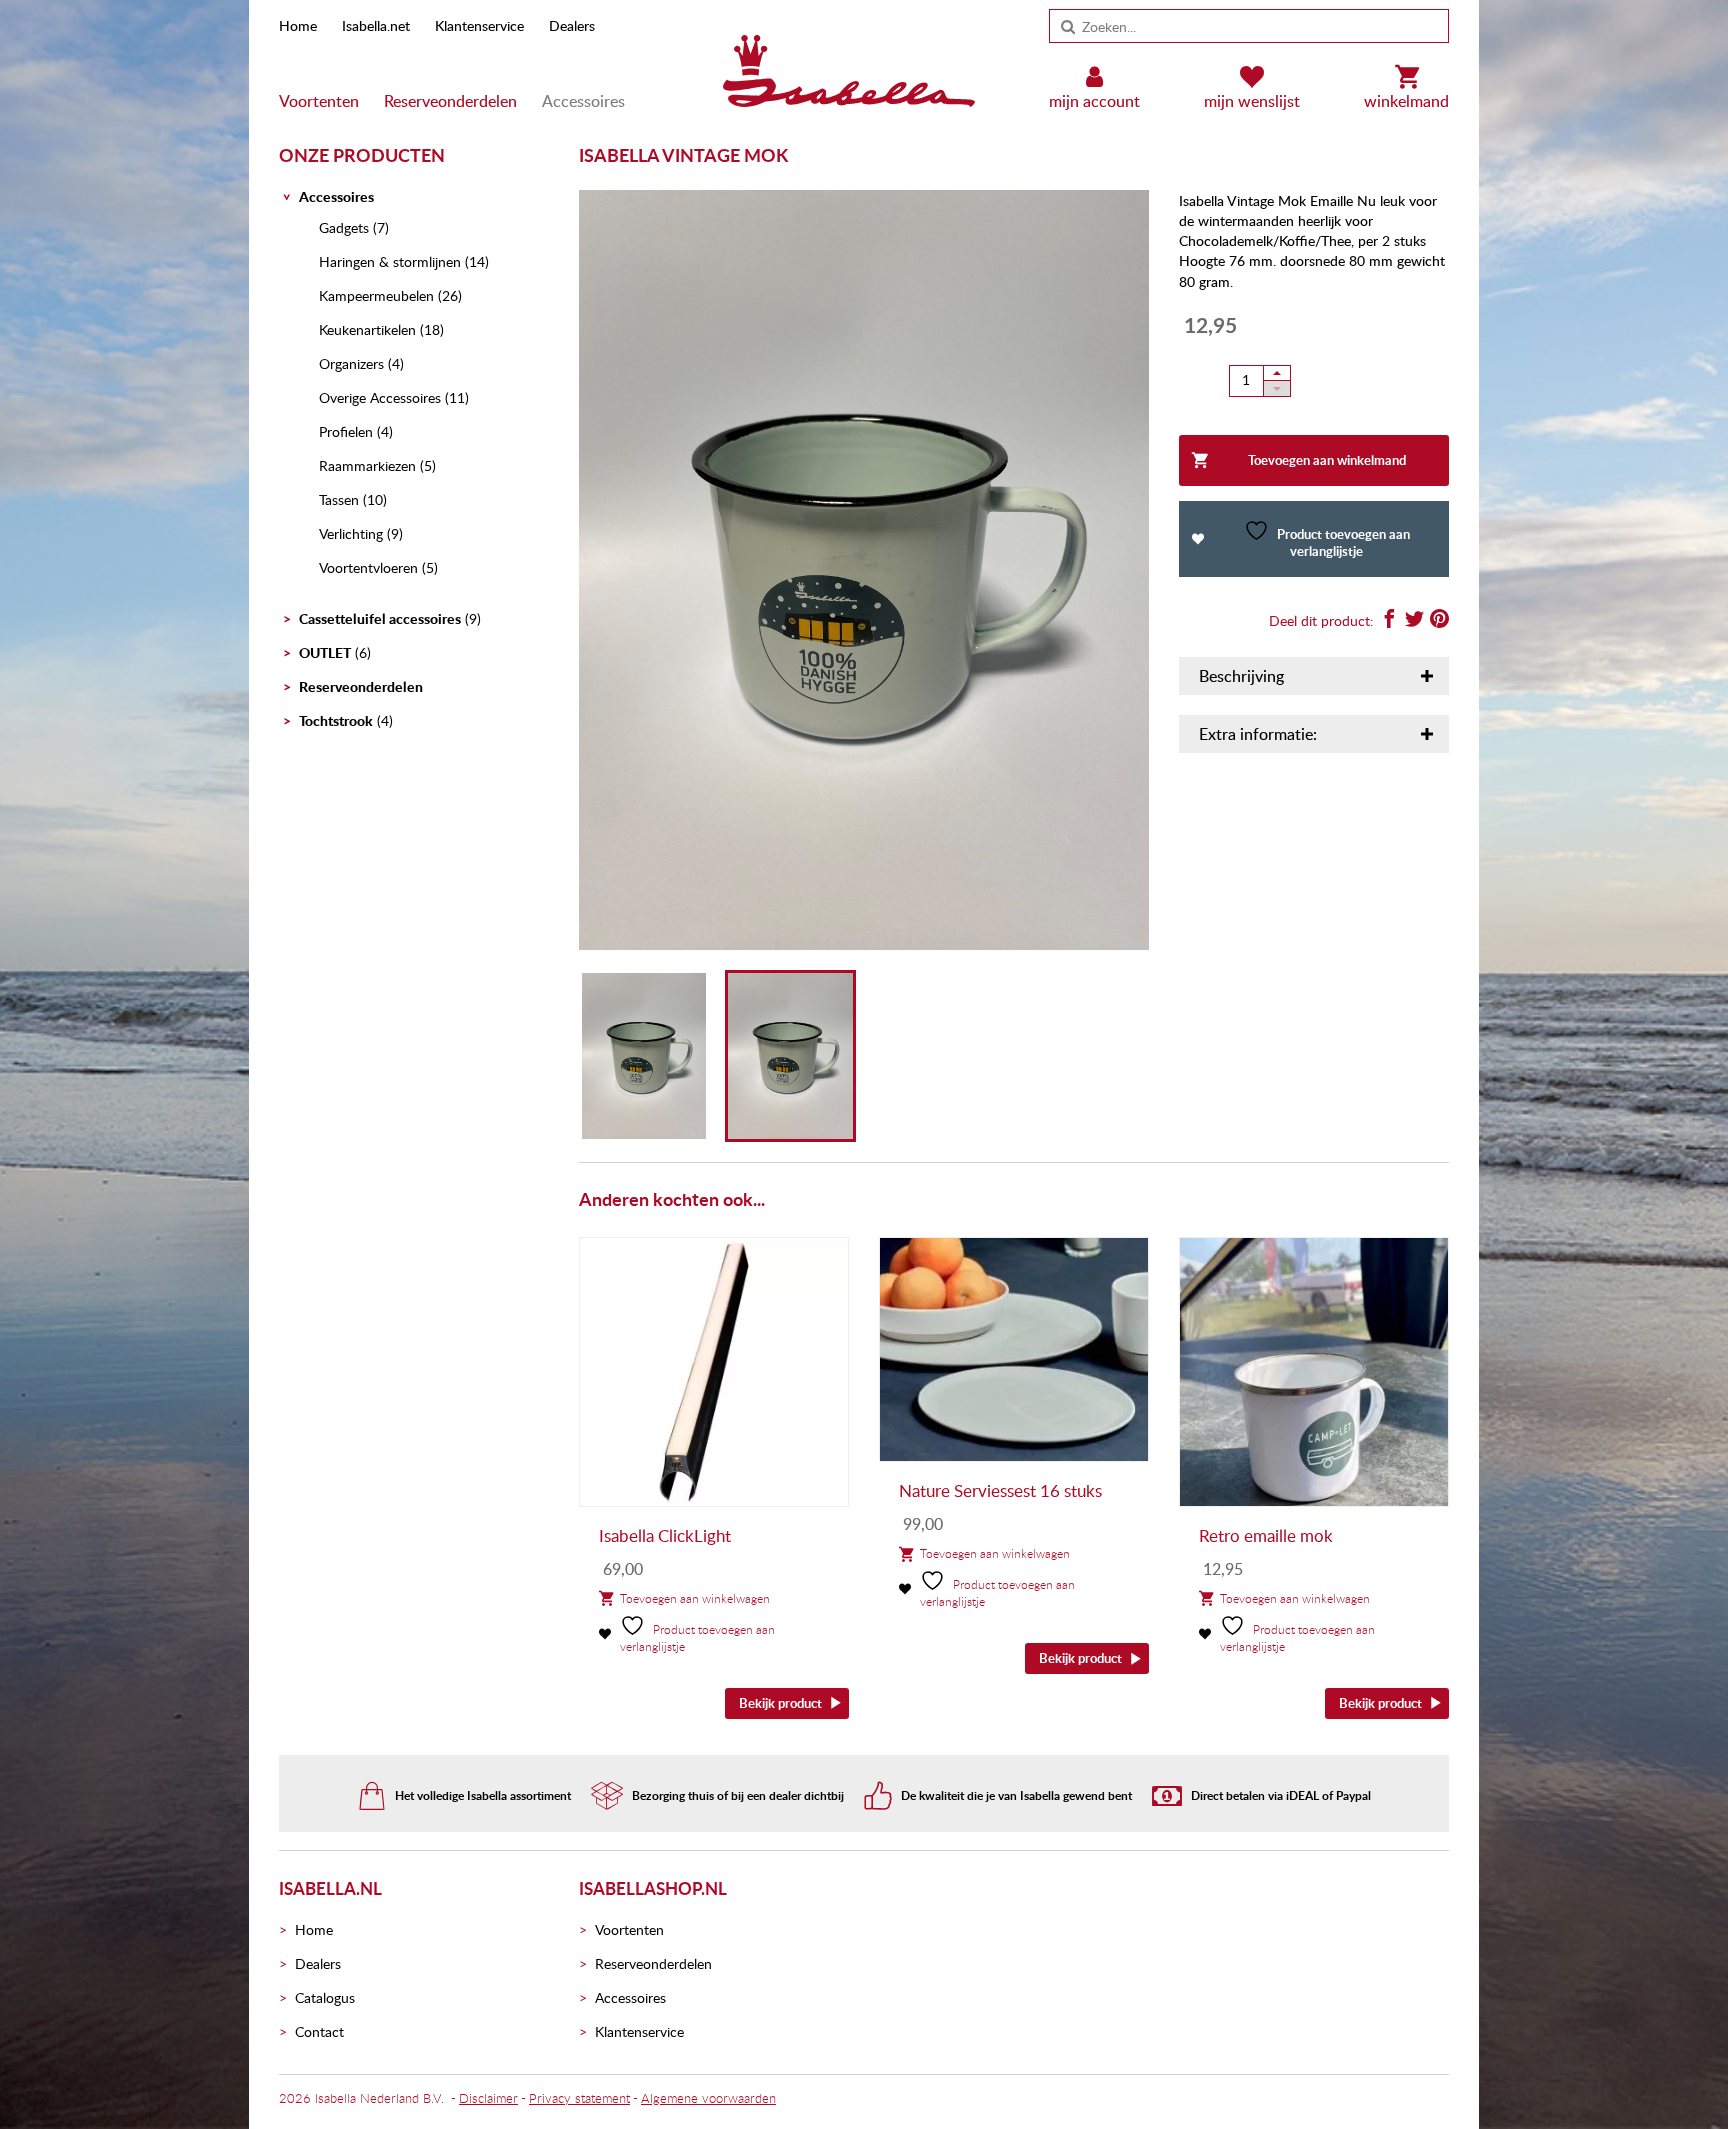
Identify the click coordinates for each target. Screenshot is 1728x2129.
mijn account (1094, 100)
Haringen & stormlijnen (390, 261)
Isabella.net (376, 26)
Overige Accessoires (380, 397)
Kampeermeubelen (376, 295)
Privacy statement (579, 2098)
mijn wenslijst (1252, 100)
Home (298, 26)
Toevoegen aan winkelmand (1327, 460)
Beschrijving (1241, 676)
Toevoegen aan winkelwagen (695, 1598)
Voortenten (319, 101)
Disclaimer (488, 2098)
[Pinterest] (1439, 621)
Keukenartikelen (367, 329)
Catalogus (325, 1997)
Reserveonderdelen (450, 101)
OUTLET (325, 652)
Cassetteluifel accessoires (380, 618)
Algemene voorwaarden (708, 2098)
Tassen (339, 499)
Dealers (572, 26)
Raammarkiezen (367, 465)
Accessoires (583, 101)
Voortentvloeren (368, 567)
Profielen (346, 431)
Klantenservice (479, 26)
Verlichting (351, 533)
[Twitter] (1414, 621)
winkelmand (1406, 100)
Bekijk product (780, 1703)
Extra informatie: (1258, 734)
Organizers (351, 363)
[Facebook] (1389, 621)
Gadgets (344, 227)
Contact (319, 2031)
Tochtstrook (336, 720)
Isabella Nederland (367, 2098)
